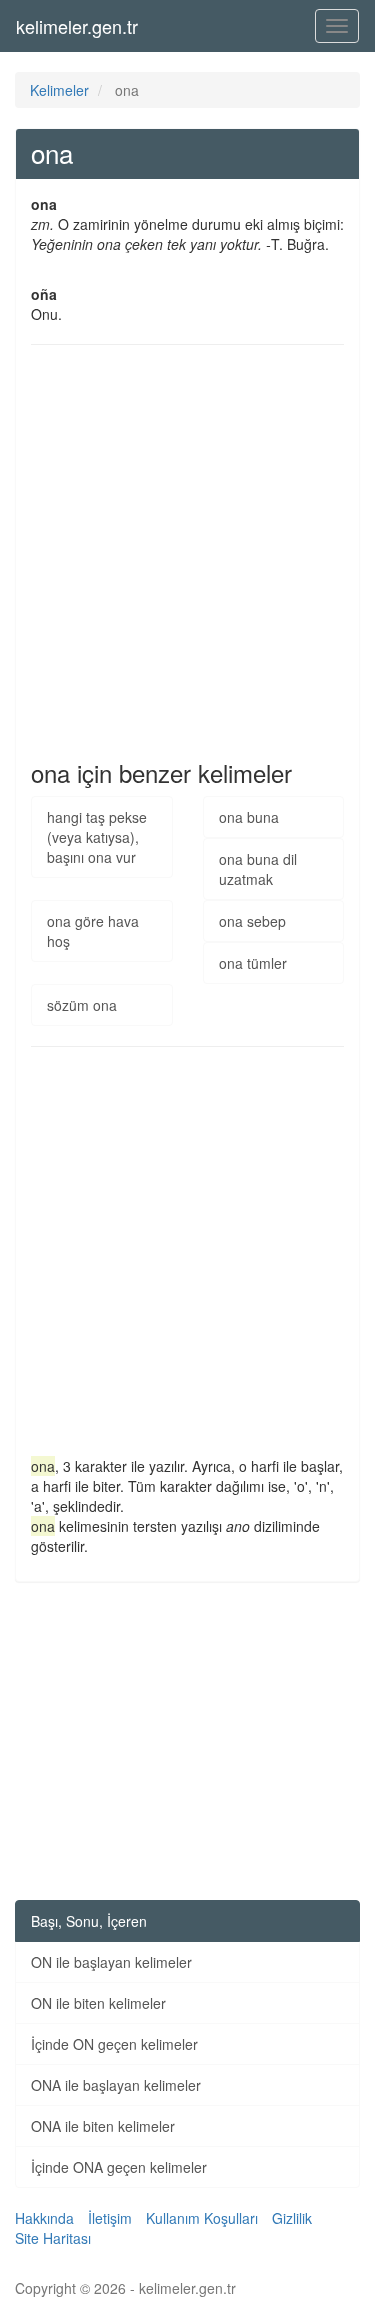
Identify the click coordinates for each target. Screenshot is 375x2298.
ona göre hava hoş (93, 931)
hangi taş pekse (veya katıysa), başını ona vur (97, 837)
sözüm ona (82, 1005)
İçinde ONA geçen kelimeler (119, 2167)
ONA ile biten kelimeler (103, 2126)
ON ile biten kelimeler (98, 2003)
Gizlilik (292, 2218)
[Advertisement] (187, 552)
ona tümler (253, 963)
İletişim (110, 2218)
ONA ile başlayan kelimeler (116, 2085)
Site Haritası (53, 2238)
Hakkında (44, 2218)
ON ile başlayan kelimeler (111, 1962)
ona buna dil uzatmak (258, 869)
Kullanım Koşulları (202, 2218)
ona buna (249, 817)
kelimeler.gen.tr (77, 26)
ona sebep (252, 921)
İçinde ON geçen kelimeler (114, 2044)
